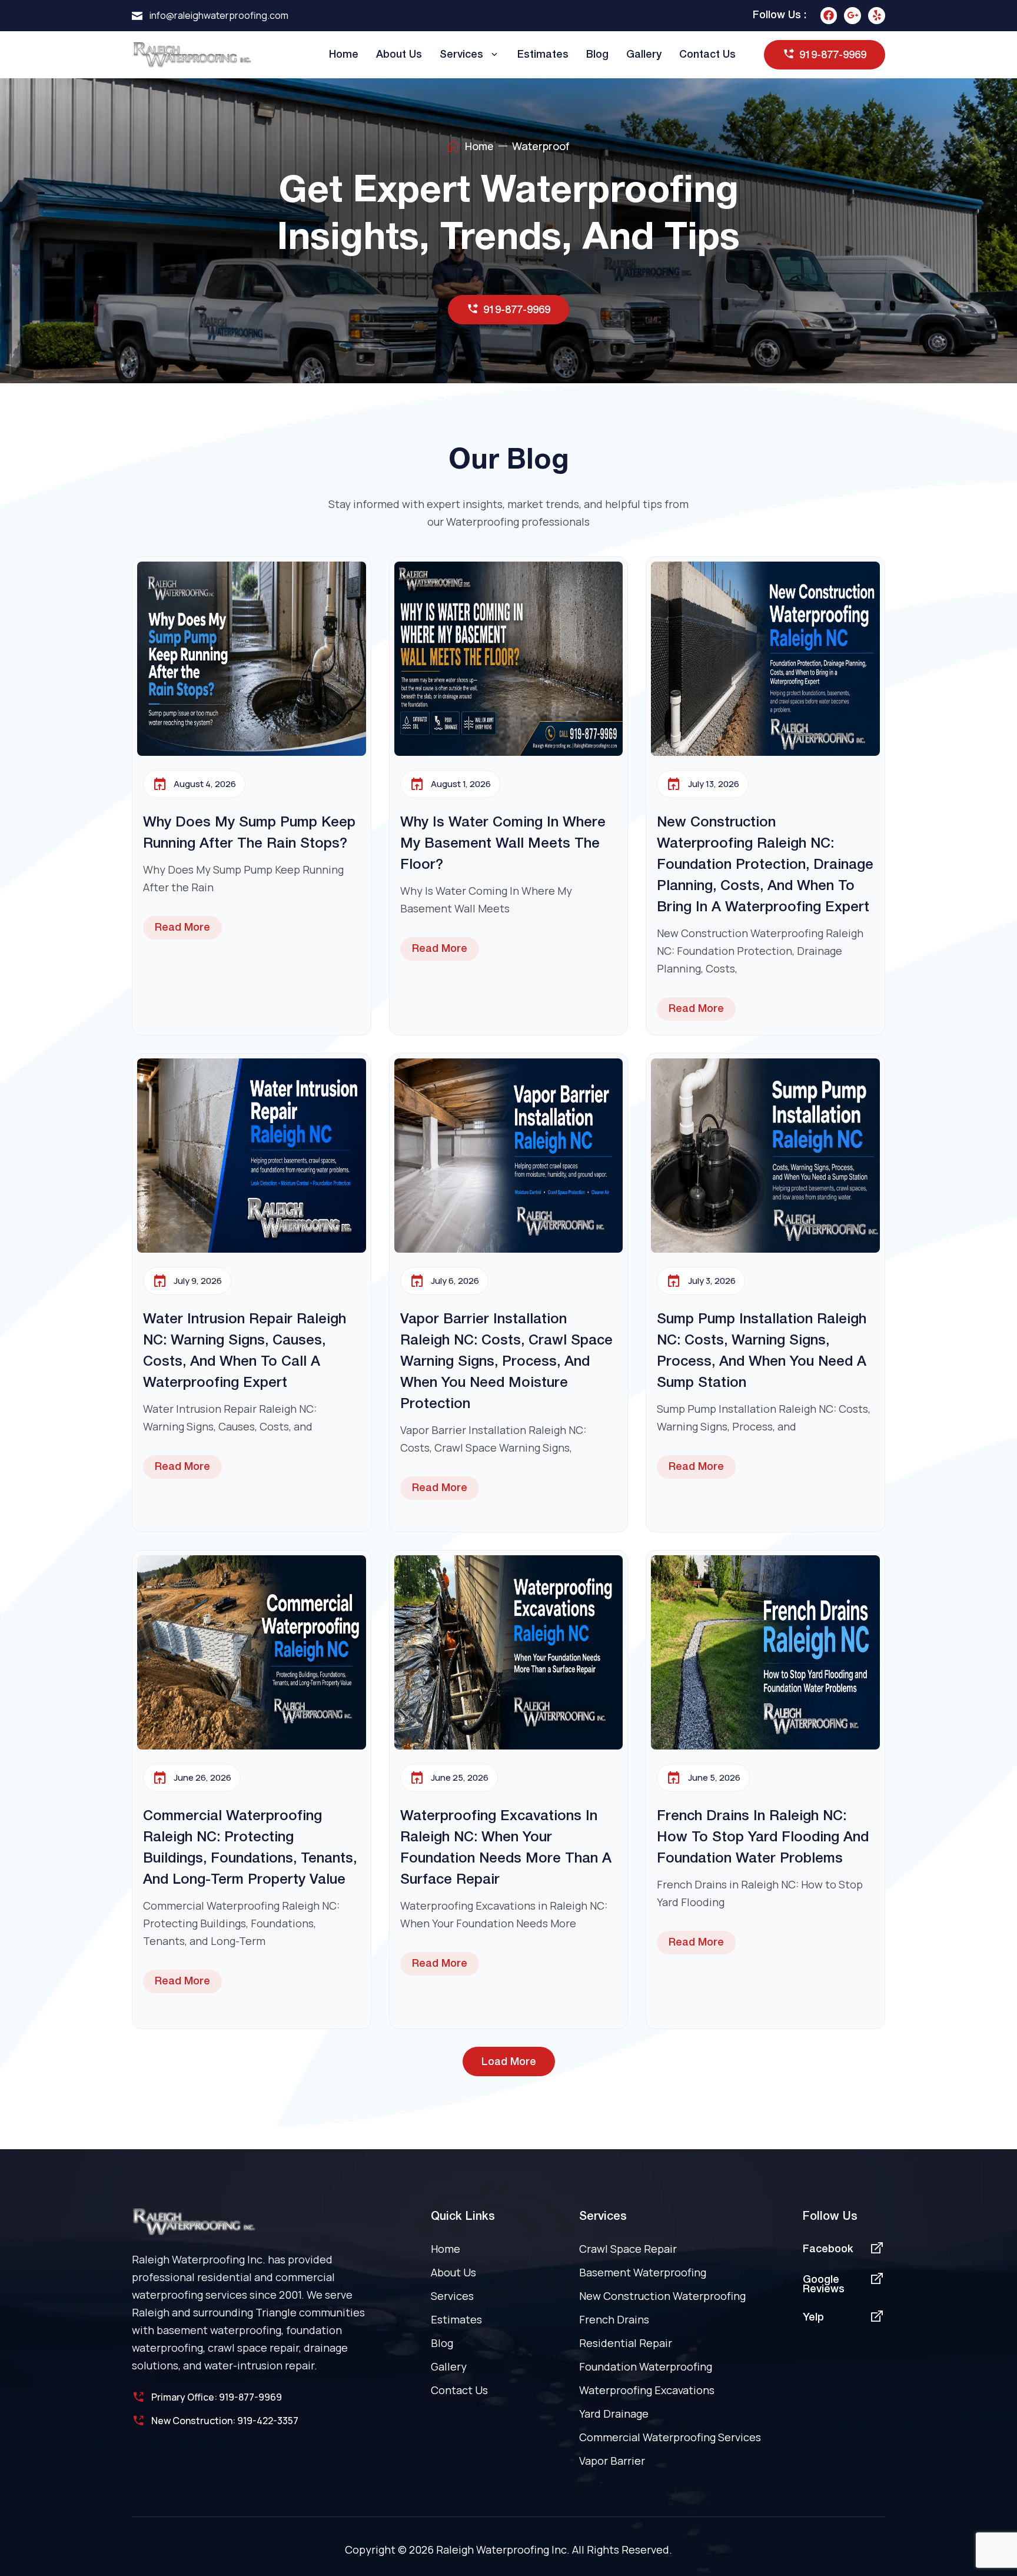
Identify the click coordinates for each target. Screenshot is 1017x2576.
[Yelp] (877, 16)
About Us (399, 55)
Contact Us (707, 55)
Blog (597, 55)
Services (461, 55)
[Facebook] (829, 16)
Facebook (828, 2249)
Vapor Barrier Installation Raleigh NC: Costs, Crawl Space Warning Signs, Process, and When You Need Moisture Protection (506, 1362)
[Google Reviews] (877, 2279)
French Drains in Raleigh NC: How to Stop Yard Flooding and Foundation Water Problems (763, 1838)
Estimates (543, 55)
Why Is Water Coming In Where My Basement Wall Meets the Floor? (503, 844)
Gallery (644, 55)
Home (344, 55)
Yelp (813, 2318)
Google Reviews (824, 2285)
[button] (509, 2062)
